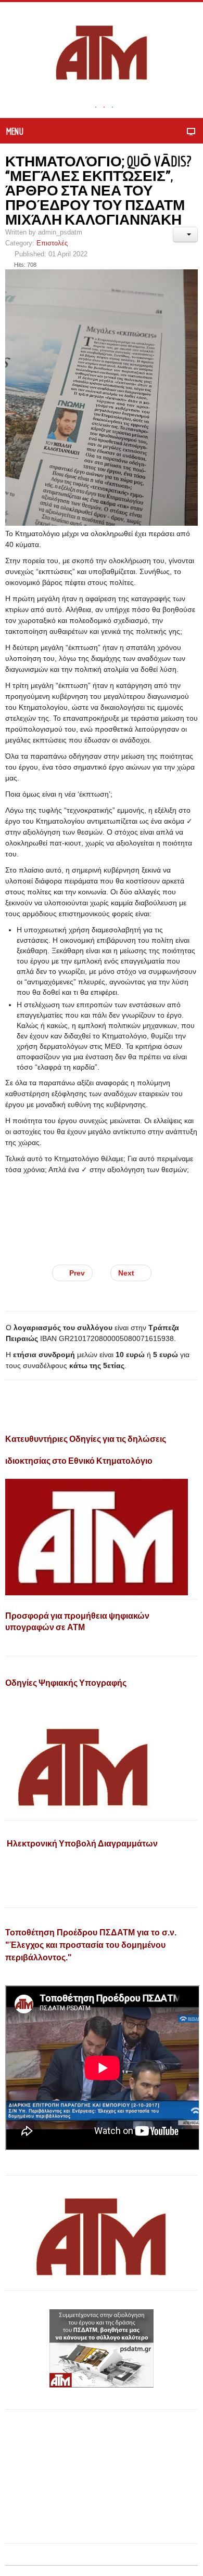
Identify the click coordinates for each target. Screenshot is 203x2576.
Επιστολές (52, 243)
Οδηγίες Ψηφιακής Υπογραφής (66, 1683)
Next (127, 1273)
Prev (76, 1273)
